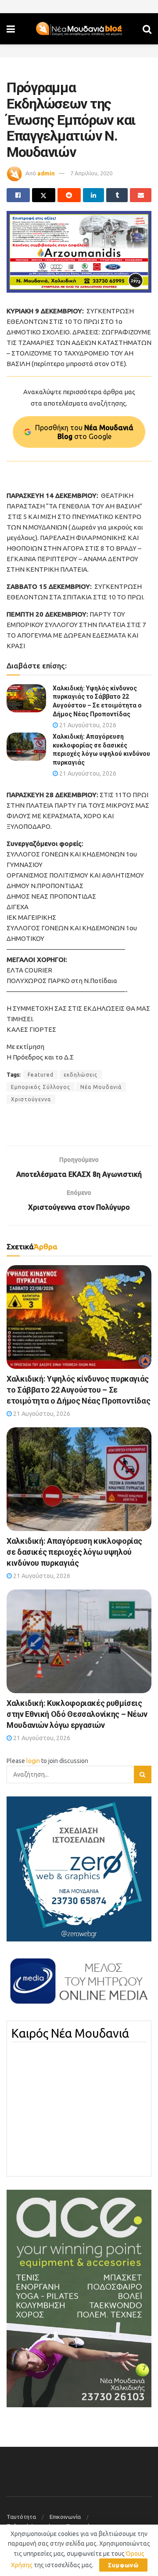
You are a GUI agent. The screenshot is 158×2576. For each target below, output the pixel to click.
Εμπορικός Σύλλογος (41, 1087)
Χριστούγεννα (31, 1099)
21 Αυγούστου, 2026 (87, 725)
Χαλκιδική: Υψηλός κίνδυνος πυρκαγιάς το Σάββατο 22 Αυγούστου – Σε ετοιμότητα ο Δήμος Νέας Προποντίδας (78, 1390)
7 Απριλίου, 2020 (91, 173)
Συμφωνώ (123, 2565)
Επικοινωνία (65, 2517)
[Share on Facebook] (18, 195)
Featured (41, 1075)
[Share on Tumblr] (117, 195)
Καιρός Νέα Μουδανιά (70, 2033)
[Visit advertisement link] (79, 252)
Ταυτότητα (21, 2517)
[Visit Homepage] (79, 29)
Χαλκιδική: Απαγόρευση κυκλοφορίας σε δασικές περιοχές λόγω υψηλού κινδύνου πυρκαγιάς (74, 1552)
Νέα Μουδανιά (101, 1087)
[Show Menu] (11, 29)
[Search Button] (147, 29)
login (33, 1761)
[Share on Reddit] (69, 195)
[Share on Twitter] (44, 195)
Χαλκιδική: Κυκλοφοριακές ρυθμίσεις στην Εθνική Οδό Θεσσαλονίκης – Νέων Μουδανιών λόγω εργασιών (77, 1714)
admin (46, 173)
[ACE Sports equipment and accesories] (79, 2298)
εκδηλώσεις (81, 1075)
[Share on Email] (141, 195)
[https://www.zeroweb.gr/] (79, 1869)
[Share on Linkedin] (94, 195)
